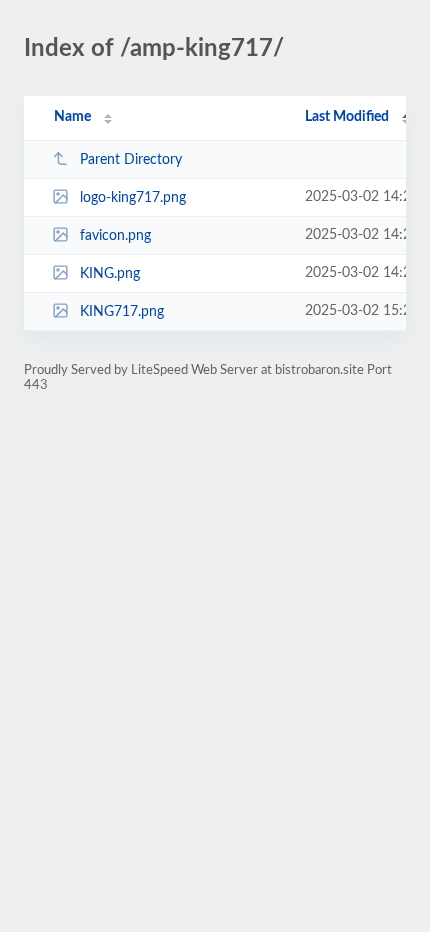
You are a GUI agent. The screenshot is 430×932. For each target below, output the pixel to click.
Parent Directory (131, 160)
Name (72, 117)
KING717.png (122, 312)
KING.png (110, 274)
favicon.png (115, 236)
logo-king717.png (133, 198)
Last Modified (347, 117)
